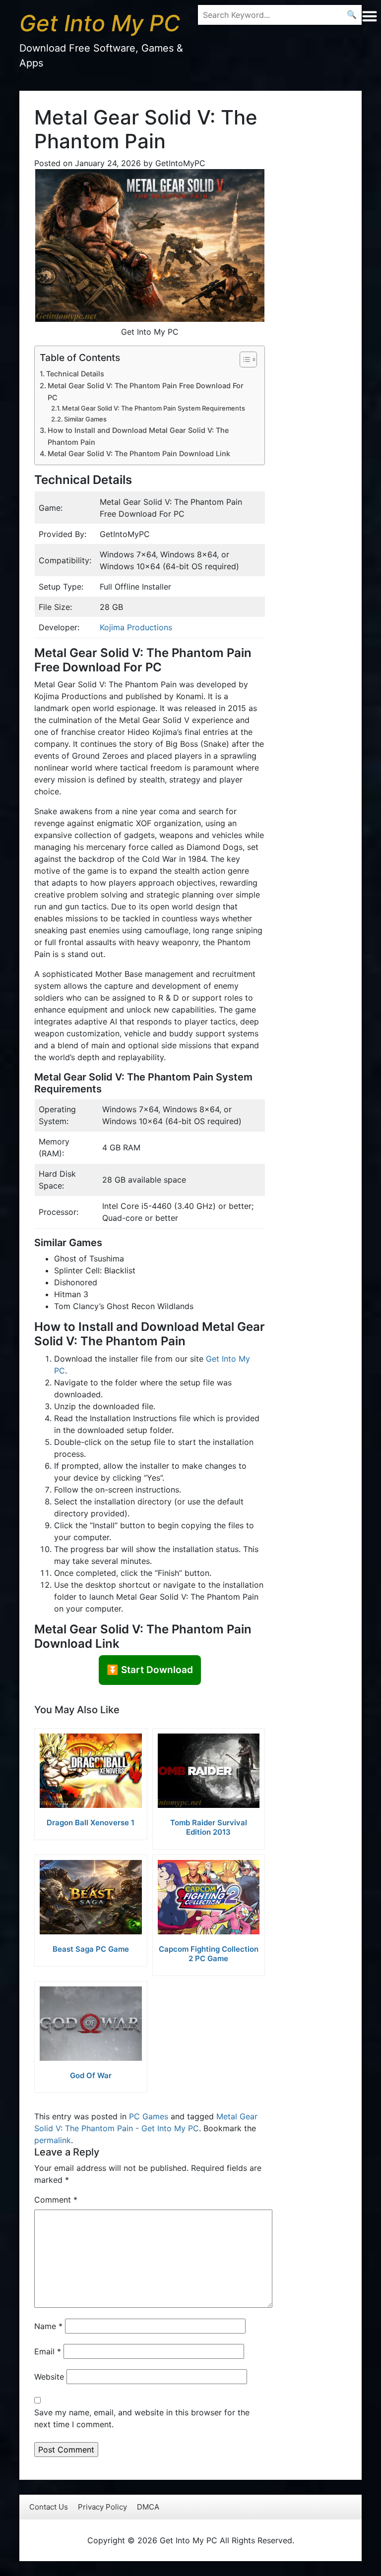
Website (49, 2377)
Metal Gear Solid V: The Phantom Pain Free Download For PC (146, 391)
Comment (56, 2200)
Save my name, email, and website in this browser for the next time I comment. (142, 2418)
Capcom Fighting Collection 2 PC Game (209, 1954)
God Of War (91, 2075)
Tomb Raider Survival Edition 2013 (209, 1827)
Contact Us (49, 2507)
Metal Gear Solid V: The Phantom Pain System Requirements (154, 408)
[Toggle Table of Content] (243, 359)
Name (48, 2326)
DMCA (148, 2507)
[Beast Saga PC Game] (91, 1897)
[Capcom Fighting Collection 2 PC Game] (209, 1897)
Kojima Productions (136, 627)
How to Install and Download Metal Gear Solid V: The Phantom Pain (138, 436)
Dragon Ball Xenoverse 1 (91, 1823)
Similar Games (85, 419)
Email (48, 2351)
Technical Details (75, 374)
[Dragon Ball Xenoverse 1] (91, 1771)
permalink (53, 2140)
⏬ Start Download (150, 1670)
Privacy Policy (102, 2507)
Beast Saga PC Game (91, 1949)
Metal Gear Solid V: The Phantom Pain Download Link (139, 453)
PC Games (149, 2116)
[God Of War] (91, 2024)
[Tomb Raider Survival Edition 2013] (209, 1771)
